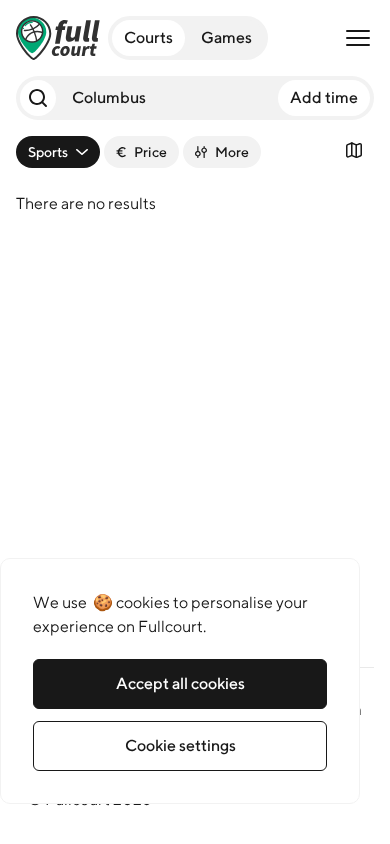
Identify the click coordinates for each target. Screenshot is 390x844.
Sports (48, 152)
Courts (148, 37)
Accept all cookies (180, 683)
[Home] (58, 38)
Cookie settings (180, 745)
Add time (324, 97)
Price (141, 152)
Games (226, 37)
